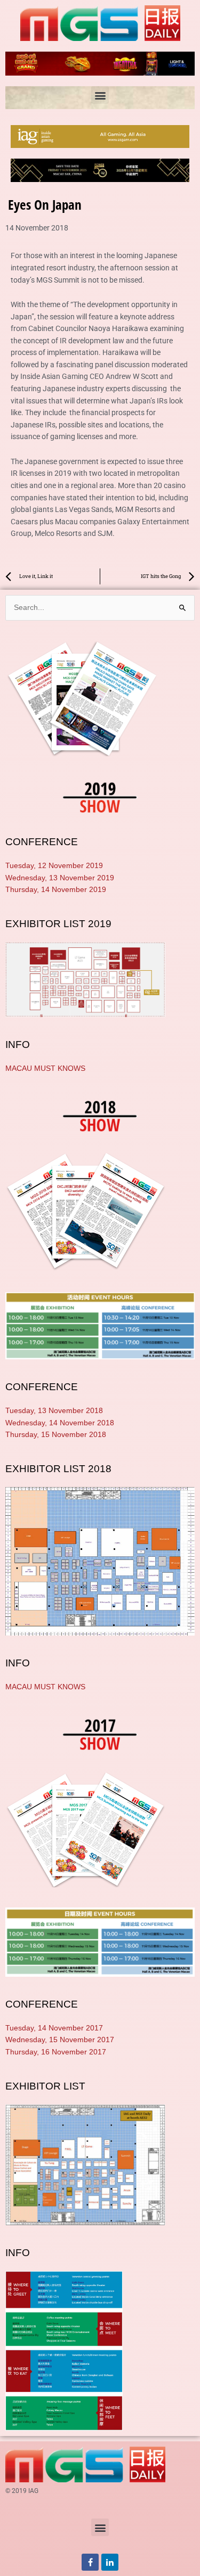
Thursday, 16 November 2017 (56, 2052)
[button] (100, 95)
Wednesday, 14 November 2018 (60, 1423)
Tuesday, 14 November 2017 (54, 2028)
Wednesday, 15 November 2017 (60, 2040)
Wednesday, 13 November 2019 (60, 878)
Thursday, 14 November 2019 (56, 890)
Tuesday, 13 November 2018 (54, 1411)
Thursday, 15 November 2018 (56, 1435)
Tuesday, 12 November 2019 (54, 866)
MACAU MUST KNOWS (45, 1068)
